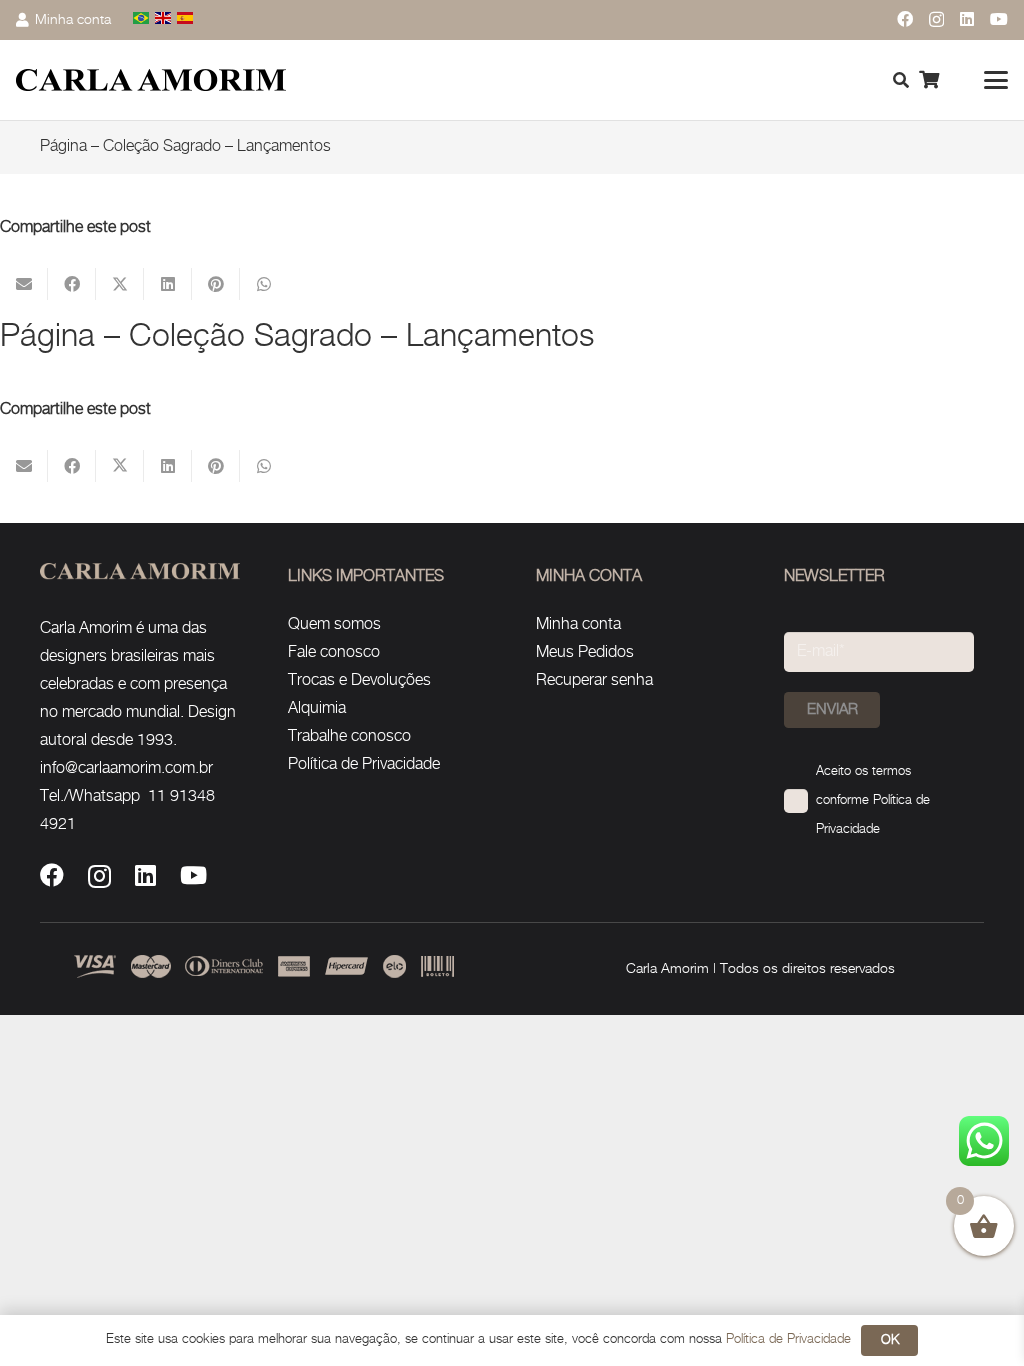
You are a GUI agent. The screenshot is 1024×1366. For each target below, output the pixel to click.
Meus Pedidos (585, 652)
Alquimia (317, 708)
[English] (164, 19)
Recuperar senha (594, 680)
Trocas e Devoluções (359, 680)
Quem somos (334, 624)
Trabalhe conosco (349, 736)
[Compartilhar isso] (72, 284)
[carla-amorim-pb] (151, 80)
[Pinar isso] (216, 284)
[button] (996, 80)
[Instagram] (936, 20)
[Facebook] (905, 19)
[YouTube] (999, 19)
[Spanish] (186, 19)
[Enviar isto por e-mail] (24, 284)
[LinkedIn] (967, 19)
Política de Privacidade (364, 764)
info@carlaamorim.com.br (126, 768)
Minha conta (578, 624)
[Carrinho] (929, 80)
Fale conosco (334, 652)
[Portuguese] (142, 19)
